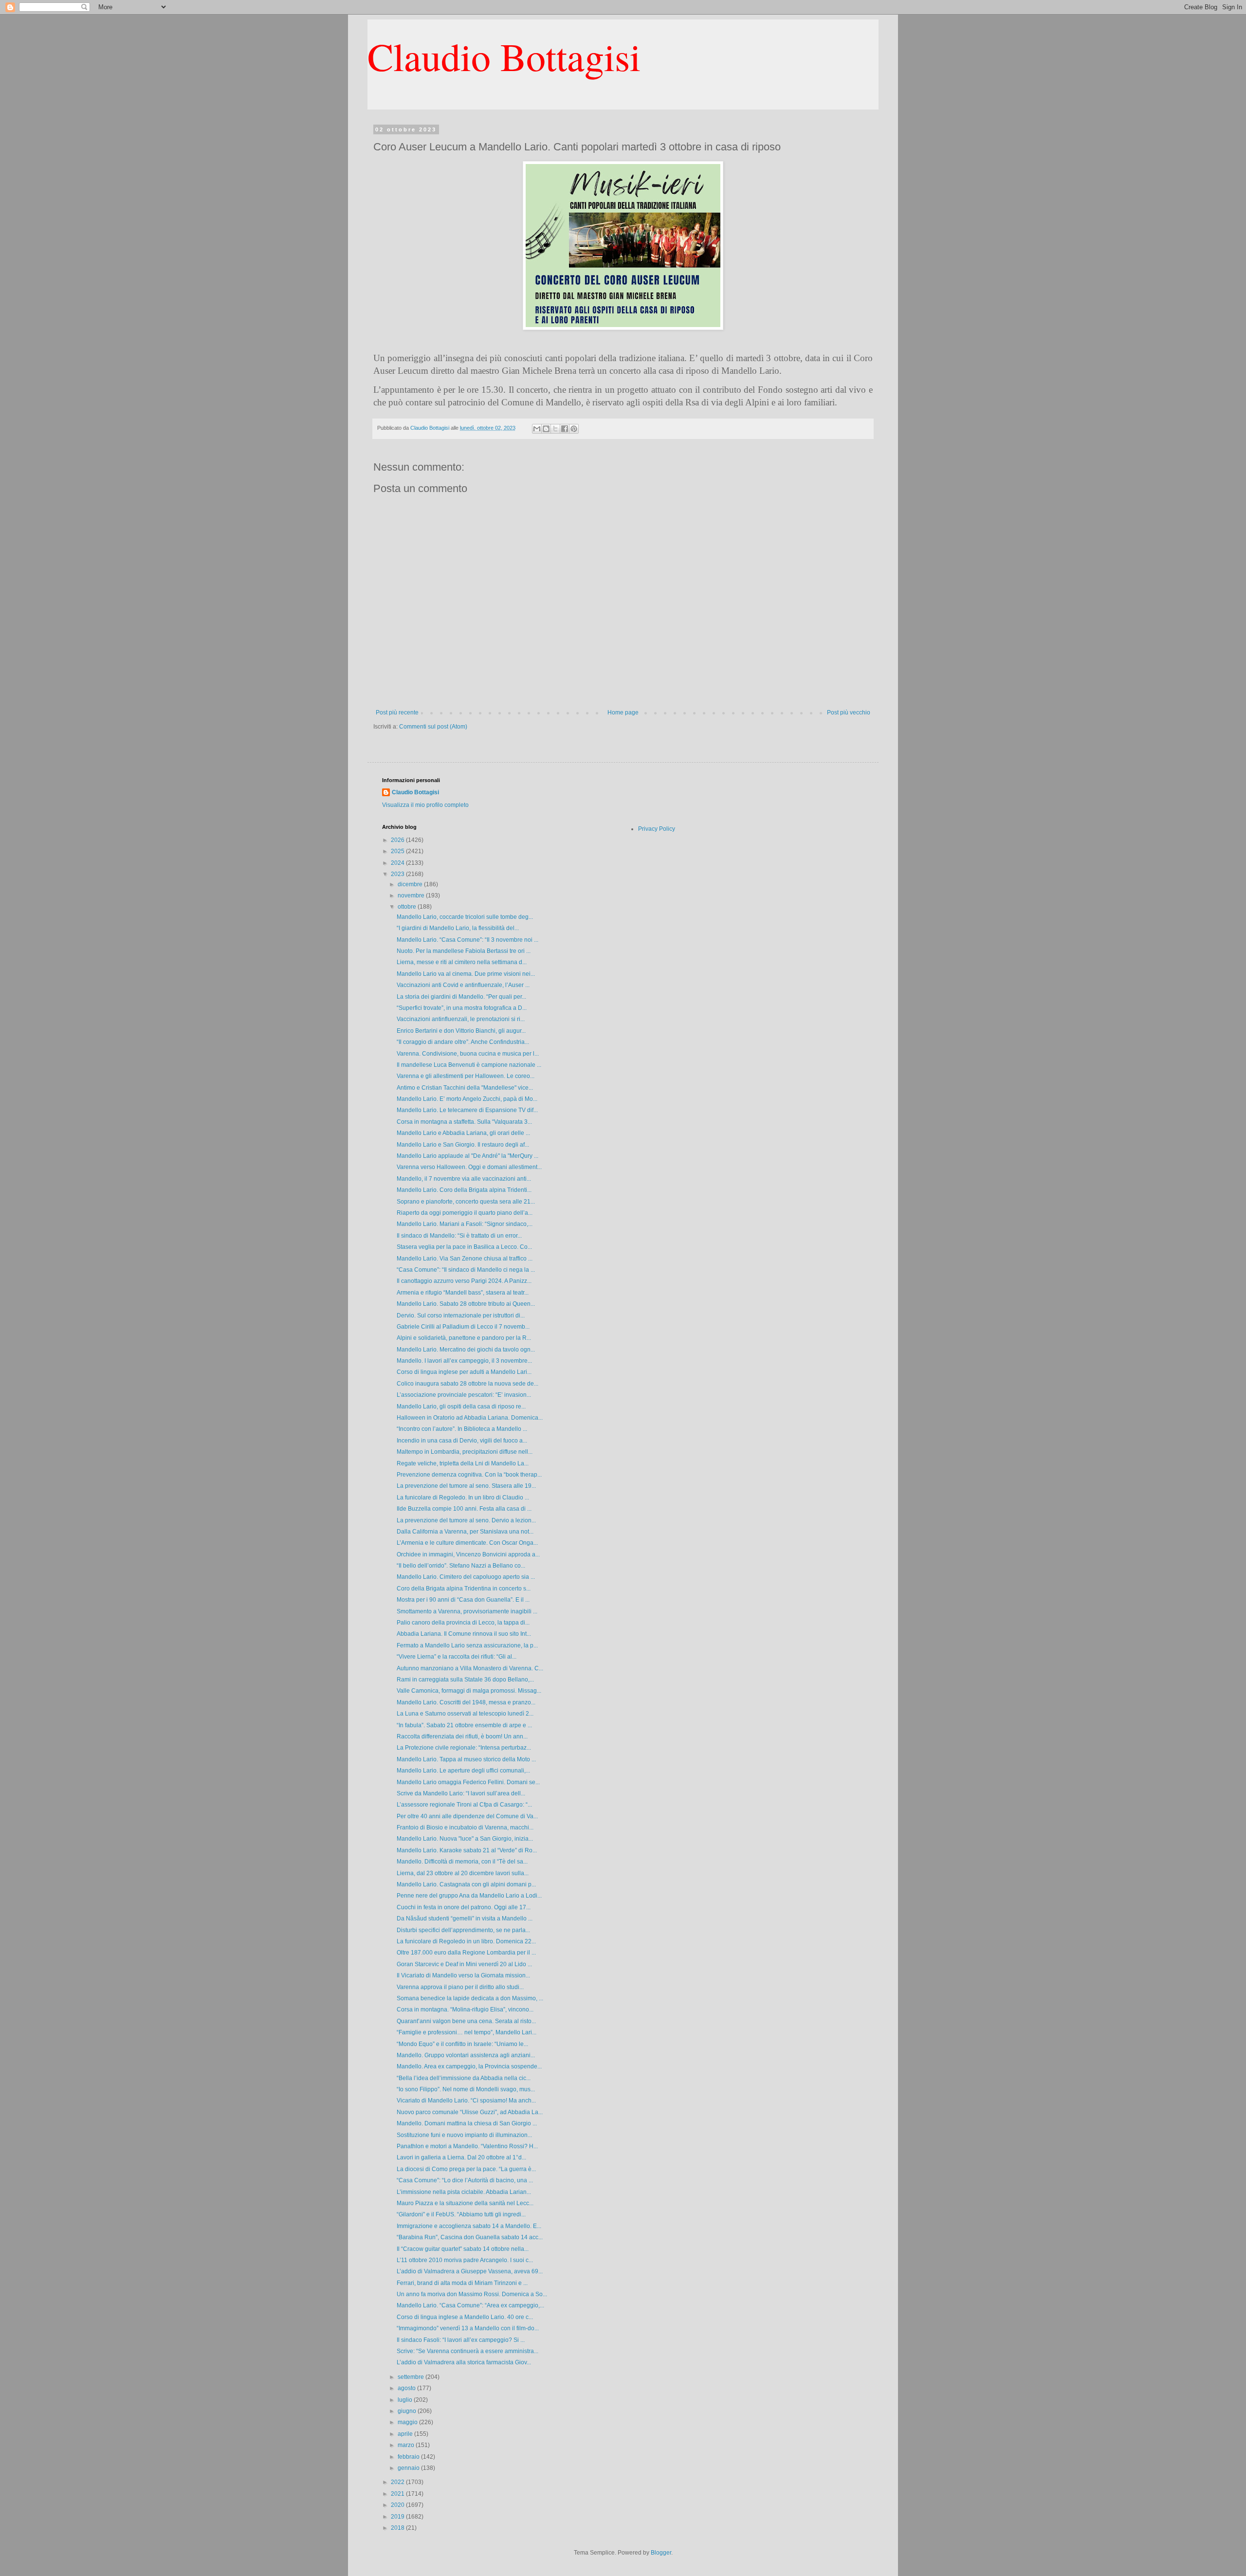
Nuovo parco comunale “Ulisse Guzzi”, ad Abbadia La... (470, 2112)
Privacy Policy (657, 829)
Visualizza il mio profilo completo (425, 805)
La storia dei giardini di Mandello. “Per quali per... (461, 997)
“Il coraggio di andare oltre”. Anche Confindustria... (463, 1042)
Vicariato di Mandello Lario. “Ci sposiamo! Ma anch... (466, 2101)
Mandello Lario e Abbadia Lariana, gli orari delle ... (463, 1133)
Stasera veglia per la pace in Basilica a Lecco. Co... (464, 1247)
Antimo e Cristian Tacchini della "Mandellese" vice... (465, 1088)
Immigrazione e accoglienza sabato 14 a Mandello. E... (469, 2226)
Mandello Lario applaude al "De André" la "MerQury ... (467, 1156)
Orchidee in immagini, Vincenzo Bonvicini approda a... (468, 1554)
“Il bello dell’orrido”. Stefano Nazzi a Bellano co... (461, 1566)
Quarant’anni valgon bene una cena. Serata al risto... (466, 2021)
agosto (407, 2388)
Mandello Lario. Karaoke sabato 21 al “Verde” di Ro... (467, 1850)
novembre (412, 895)
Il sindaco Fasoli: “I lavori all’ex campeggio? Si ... (461, 2340)
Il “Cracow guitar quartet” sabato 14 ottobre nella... (463, 2249)
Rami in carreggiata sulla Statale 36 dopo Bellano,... (465, 1680)
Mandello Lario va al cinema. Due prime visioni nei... (466, 974)
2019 (398, 2517)
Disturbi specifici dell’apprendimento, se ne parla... (463, 1930)
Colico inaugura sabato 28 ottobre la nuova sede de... (467, 1384)
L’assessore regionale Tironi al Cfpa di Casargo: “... (464, 1805)
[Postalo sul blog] (546, 429)
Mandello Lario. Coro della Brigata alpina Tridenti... (464, 1190)
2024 (398, 863)
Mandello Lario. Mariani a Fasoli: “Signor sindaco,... (465, 1224)
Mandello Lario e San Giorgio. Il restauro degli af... (463, 1145)
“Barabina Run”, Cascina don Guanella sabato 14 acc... (470, 2237)
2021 (398, 2494)
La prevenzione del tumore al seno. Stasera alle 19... (466, 1486)
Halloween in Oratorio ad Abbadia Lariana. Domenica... (470, 1418)
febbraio (409, 2457)
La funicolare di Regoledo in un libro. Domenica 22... (466, 1941)
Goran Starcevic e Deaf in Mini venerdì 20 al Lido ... (464, 1964)
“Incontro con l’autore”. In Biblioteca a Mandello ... (462, 1429)
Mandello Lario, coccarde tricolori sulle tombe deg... (465, 917)
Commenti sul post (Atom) (433, 727)
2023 (398, 874)
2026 (398, 840)
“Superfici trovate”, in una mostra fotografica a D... (462, 1008)
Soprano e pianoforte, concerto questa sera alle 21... (466, 1202)
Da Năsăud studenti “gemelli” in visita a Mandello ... (465, 1918)
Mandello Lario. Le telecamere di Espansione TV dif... (467, 1110)
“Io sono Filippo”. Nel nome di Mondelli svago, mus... (466, 2089)
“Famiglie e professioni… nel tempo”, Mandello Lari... (467, 2032)
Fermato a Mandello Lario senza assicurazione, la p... (467, 1645)
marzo (407, 2445)
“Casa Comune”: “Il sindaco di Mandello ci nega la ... (466, 1270)
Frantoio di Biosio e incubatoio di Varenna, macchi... (465, 1827)
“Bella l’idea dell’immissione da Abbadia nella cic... (464, 2078)
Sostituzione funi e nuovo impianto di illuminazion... (464, 2135)
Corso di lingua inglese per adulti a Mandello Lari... (464, 1372)
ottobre (408, 907)
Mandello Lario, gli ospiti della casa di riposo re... (461, 1407)
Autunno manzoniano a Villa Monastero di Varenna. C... (470, 1668)
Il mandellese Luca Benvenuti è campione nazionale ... (469, 1065)
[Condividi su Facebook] (565, 429)
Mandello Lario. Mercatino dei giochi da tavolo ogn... (466, 1350)
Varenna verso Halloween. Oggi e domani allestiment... (469, 1167)
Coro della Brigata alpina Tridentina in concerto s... (464, 1589)
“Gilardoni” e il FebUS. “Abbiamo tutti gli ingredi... (461, 2214)
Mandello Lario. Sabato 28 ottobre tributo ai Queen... (466, 1304)
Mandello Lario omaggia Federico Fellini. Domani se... (468, 1782)
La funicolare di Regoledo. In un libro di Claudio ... (463, 1498)
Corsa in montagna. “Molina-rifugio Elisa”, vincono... (465, 2010)
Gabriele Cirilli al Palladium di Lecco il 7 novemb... (463, 1327)
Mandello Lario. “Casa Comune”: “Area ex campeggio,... (470, 2305)
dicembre (411, 884)
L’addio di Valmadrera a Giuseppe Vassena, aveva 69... (470, 2271)
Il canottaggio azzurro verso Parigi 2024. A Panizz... (464, 1281)
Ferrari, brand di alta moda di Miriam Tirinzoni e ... (462, 2283)
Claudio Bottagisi (504, 56)
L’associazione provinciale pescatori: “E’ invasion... (464, 1395)
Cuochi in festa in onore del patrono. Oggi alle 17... (464, 1907)
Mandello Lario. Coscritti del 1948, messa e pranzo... (466, 1702)
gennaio (409, 2468)
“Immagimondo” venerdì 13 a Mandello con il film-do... (468, 2328)
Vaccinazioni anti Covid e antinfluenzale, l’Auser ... (463, 985)
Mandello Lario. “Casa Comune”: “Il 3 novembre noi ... (467, 940)
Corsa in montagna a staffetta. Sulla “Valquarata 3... (464, 1122)
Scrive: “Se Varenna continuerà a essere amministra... (467, 2351)
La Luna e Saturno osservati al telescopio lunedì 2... (465, 1714)
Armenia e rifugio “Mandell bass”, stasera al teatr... (463, 1293)
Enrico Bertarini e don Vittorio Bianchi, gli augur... (461, 1031)
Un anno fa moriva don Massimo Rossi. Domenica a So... (472, 2294)
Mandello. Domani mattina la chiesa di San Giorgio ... (467, 2123)
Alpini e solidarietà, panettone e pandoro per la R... (464, 1338)
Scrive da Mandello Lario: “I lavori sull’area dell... (461, 1793)
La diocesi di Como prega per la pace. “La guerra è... (466, 2169)
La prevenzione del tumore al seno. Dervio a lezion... (466, 1520)
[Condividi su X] (555, 429)
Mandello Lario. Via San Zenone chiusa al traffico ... (465, 1259)
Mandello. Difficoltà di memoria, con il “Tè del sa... (462, 1862)
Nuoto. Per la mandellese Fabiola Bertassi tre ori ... (464, 951)
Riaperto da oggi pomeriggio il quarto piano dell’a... (465, 1213)
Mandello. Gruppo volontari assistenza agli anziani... (466, 2055)
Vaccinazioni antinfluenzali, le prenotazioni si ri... (461, 1019)
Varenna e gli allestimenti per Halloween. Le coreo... (466, 1076)
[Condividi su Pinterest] (574, 429)
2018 (398, 2528)
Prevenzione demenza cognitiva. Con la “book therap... (469, 1475)
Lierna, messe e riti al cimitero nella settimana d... (462, 962)
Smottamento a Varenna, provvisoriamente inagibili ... (467, 1611)
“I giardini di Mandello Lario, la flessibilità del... (458, 928)
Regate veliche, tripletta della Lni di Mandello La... (463, 1463)
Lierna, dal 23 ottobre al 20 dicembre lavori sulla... (463, 1873)
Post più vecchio (849, 713)
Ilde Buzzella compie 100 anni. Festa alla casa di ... (464, 1509)
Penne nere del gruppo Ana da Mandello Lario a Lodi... (469, 1896)
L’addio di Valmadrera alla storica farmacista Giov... (464, 2362)
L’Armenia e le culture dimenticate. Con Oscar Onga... (467, 1543)
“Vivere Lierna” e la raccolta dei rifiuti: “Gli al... (457, 1657)
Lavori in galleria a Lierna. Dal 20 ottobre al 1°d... (461, 2157)
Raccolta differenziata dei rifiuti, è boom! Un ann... (462, 1736)
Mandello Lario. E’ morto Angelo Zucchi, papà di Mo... (467, 1099)
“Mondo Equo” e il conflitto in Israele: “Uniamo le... (462, 2044)
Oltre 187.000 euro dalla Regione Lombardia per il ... (466, 1953)
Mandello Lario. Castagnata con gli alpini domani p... (466, 1884)
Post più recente (397, 713)
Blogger (661, 2553)
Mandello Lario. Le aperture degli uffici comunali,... (463, 1771)
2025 (398, 851)
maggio (408, 2422)
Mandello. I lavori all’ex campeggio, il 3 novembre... (464, 1361)
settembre (412, 2377)
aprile (406, 2434)
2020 (398, 2505)
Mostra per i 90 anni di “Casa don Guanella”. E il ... (463, 1600)
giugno (408, 2411)
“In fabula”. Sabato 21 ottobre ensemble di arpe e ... (464, 1725)
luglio (406, 2400)
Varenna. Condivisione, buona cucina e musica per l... (468, 1054)
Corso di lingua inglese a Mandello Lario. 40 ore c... (465, 2317)
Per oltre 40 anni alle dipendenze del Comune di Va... (467, 1816)
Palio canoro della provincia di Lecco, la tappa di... (463, 1623)
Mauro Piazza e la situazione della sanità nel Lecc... (465, 2203)
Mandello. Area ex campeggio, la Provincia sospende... (469, 2066)
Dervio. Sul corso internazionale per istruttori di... (461, 1315)
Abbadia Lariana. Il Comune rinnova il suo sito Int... (464, 1634)
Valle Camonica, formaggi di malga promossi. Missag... (469, 1691)
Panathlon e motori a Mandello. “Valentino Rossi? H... (467, 2146)
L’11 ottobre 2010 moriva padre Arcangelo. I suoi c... (465, 2260)
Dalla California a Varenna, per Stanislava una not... (465, 1532)
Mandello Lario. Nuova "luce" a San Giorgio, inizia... (465, 1839)
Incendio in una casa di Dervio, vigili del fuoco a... (462, 1441)
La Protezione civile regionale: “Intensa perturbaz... (464, 1748)
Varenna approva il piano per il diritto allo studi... (460, 1987)
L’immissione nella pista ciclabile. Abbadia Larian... (464, 2192)
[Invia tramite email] (537, 429)
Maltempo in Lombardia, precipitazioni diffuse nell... (465, 1452)
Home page (623, 713)
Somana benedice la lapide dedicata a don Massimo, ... (470, 1998)
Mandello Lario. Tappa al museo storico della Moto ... (466, 1759)
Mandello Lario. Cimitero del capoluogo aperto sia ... (466, 1577)
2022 (398, 2482)
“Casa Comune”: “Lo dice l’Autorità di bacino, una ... (465, 2180)
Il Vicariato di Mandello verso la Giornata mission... (463, 1975)
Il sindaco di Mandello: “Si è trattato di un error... (459, 1236)
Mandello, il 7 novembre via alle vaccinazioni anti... (464, 1179)
